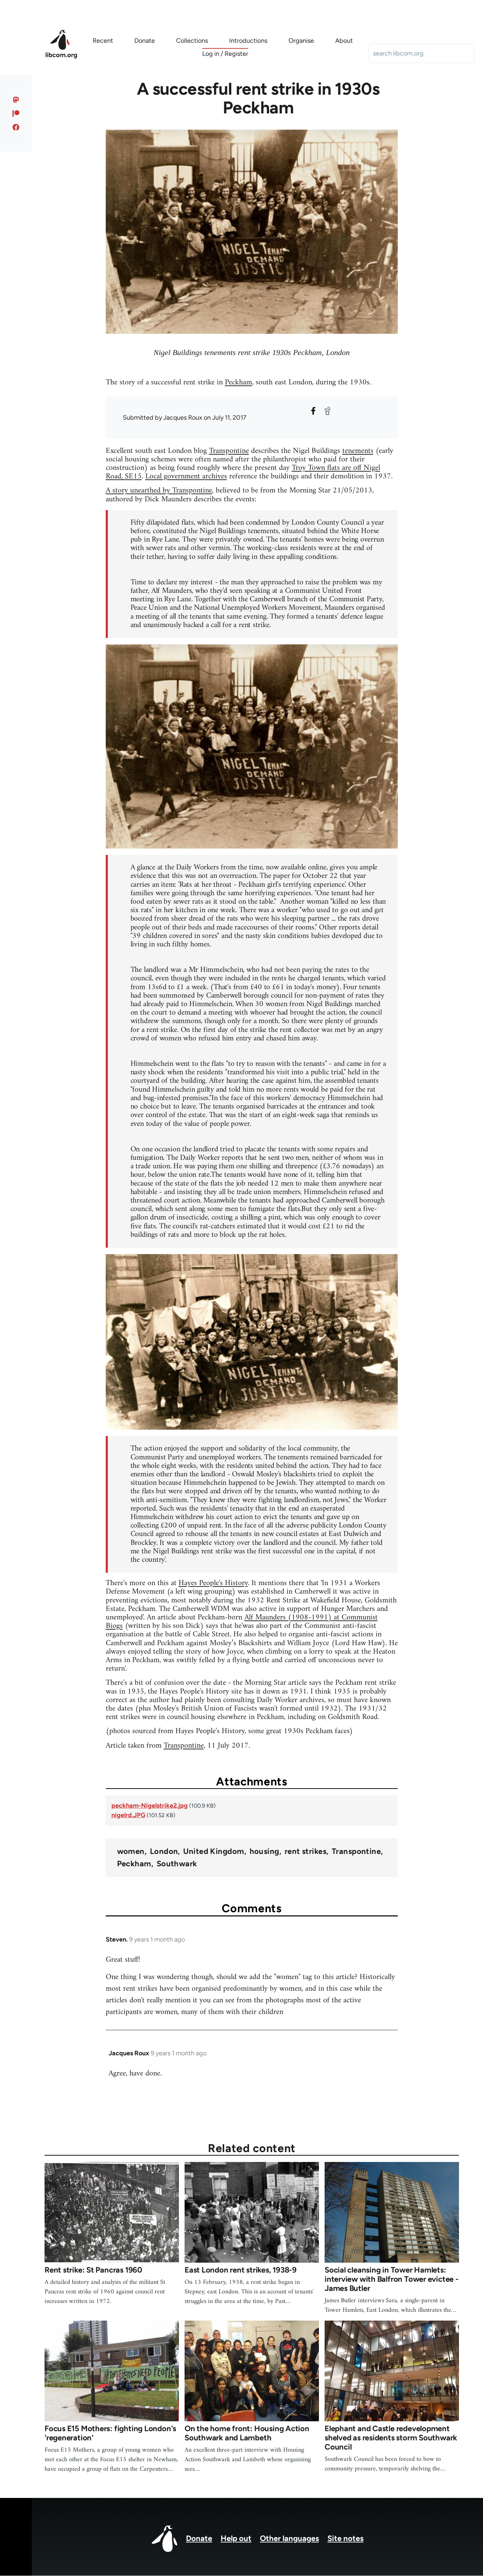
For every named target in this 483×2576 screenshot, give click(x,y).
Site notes (345, 2538)
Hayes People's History (213, 1583)
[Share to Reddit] (327, 411)
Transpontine (229, 451)
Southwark (177, 1864)
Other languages (289, 2538)
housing (264, 1851)
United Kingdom (214, 1851)
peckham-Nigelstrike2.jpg (150, 1806)
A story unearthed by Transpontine (159, 491)
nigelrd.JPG (128, 1815)
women (131, 1851)
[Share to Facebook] (313, 411)
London (164, 1851)
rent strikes (305, 1851)
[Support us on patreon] (16, 113)
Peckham (238, 382)
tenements (358, 451)
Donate (199, 2538)
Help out (236, 2538)
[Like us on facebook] (16, 127)
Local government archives (186, 476)
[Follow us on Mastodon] (16, 100)
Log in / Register (225, 54)
